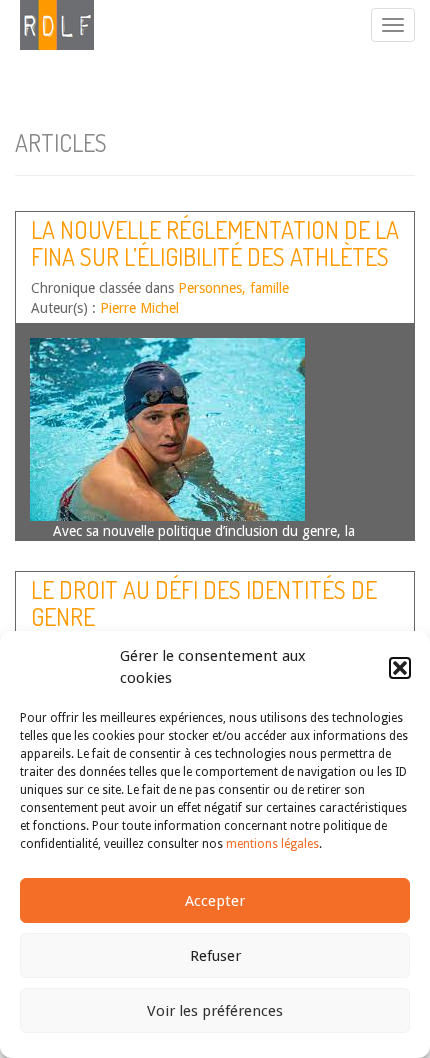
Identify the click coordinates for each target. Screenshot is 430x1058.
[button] (400, 668)
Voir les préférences (215, 1011)
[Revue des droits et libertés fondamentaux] (47, 25)
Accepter (215, 901)
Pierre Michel (139, 308)
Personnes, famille (233, 288)
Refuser (215, 956)
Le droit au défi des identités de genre (204, 602)
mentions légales (272, 844)
